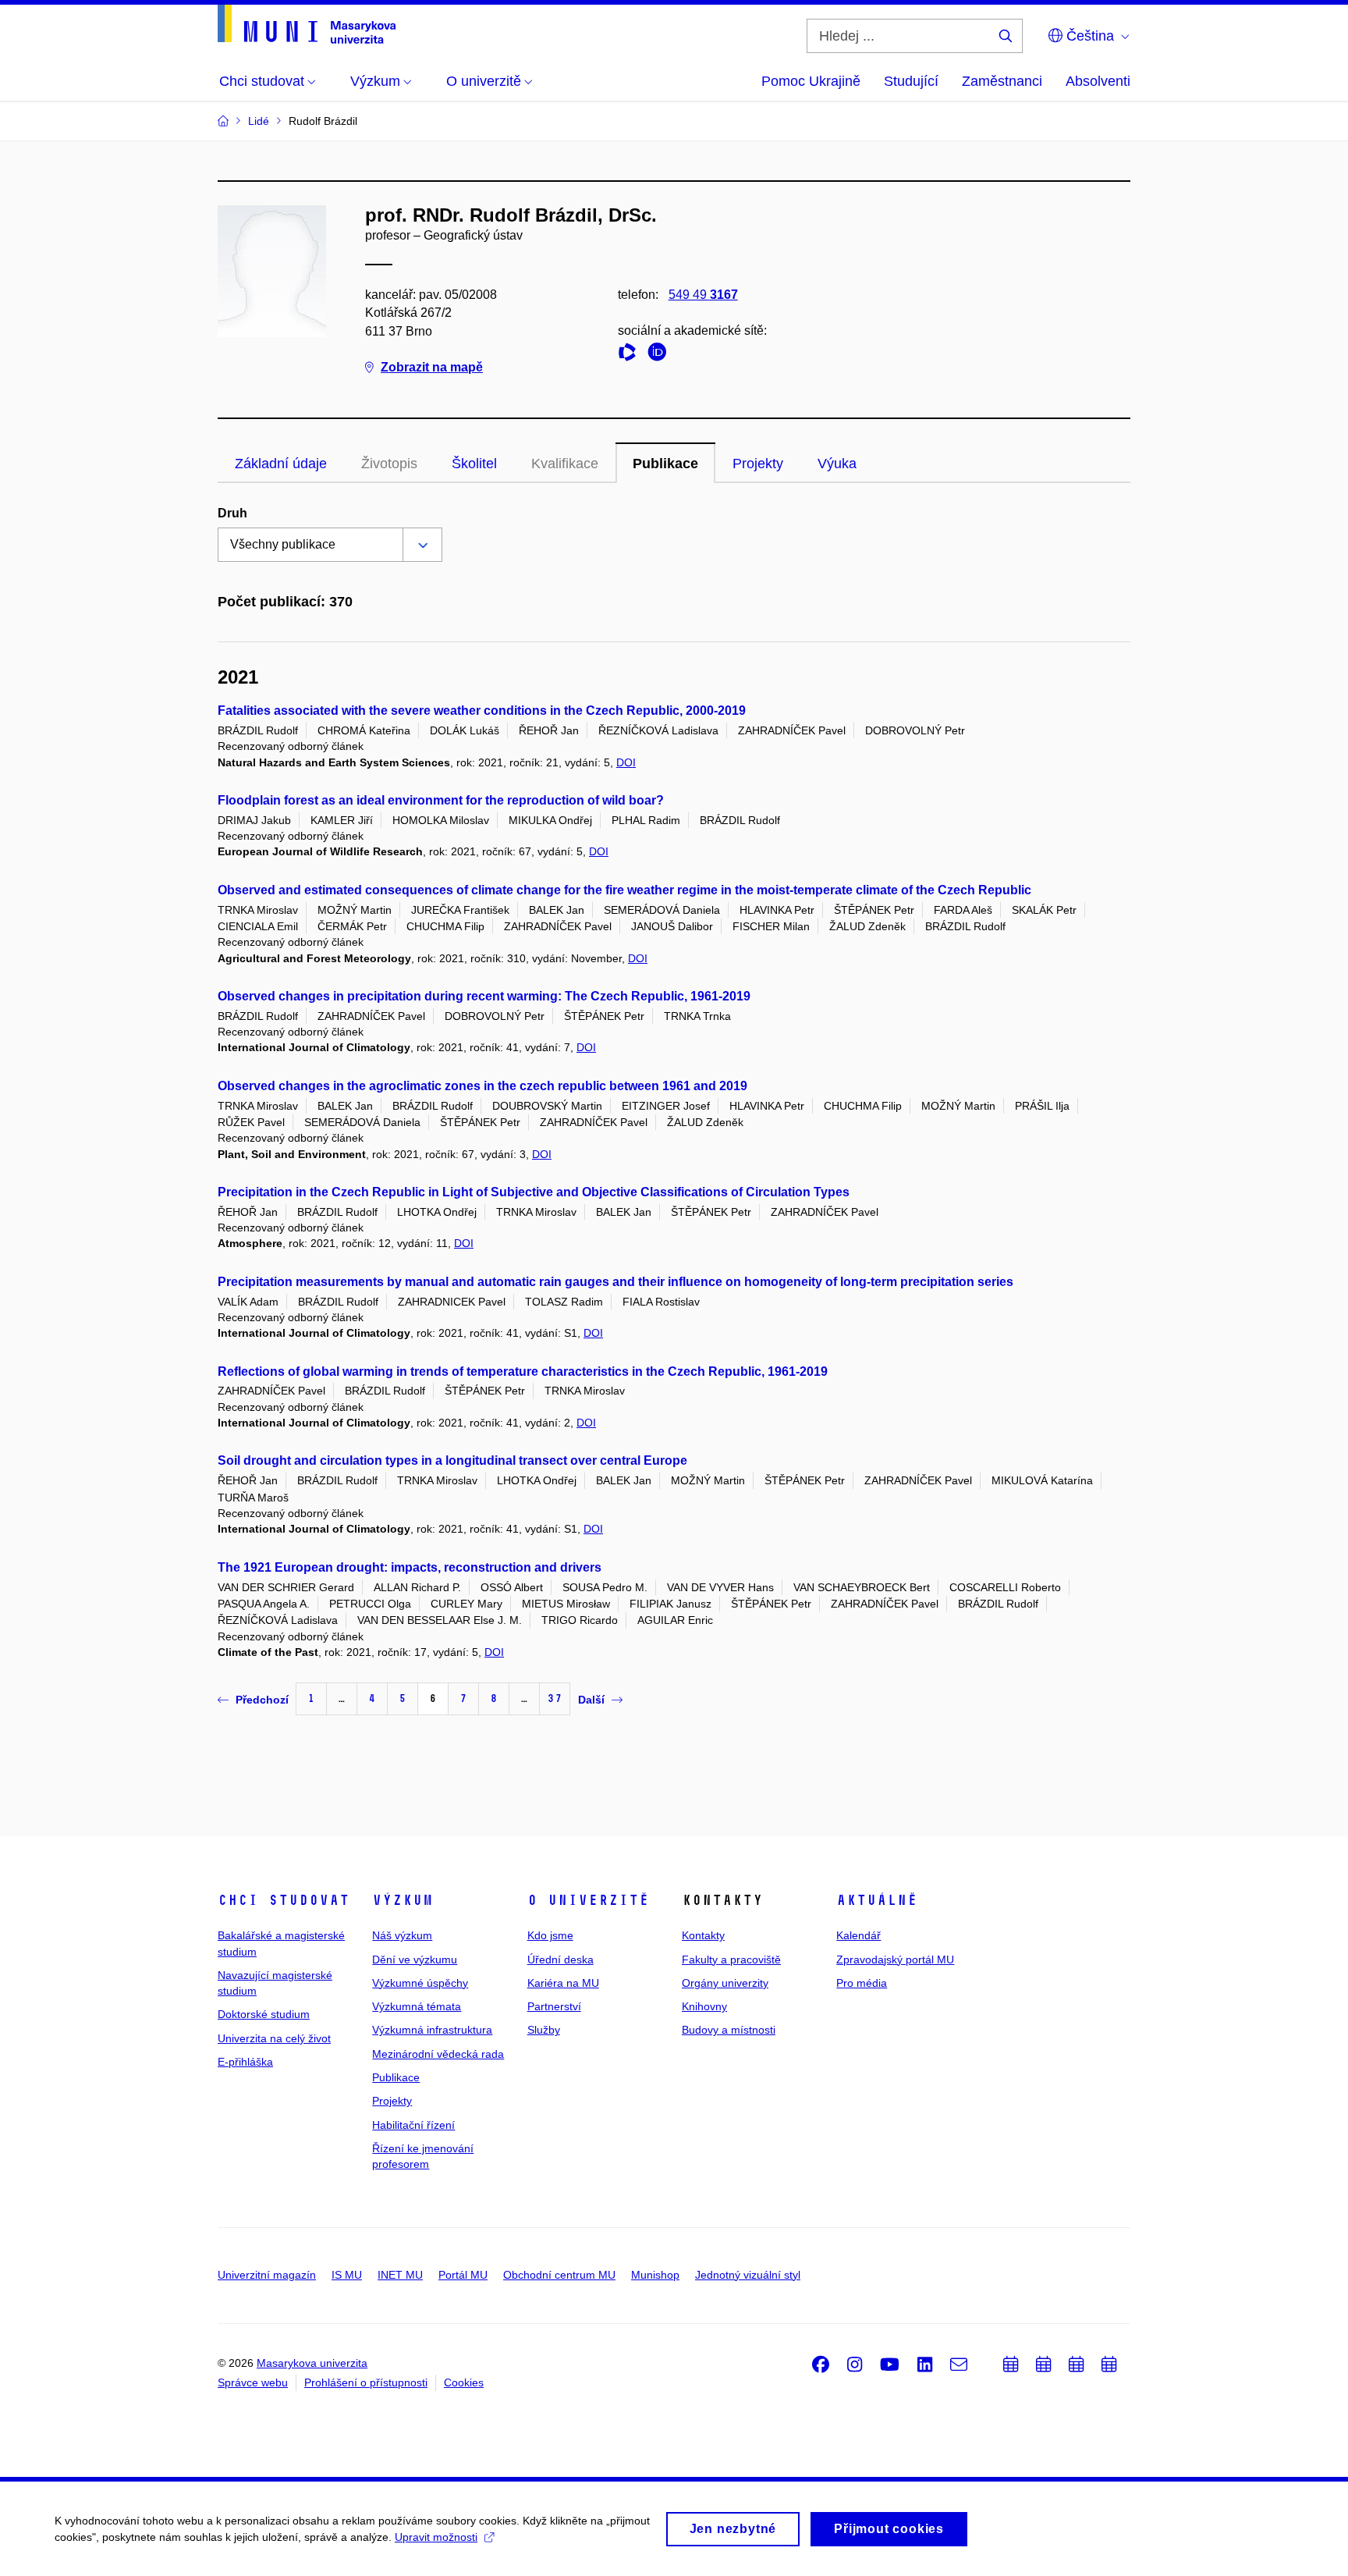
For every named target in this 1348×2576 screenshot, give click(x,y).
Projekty (758, 464)
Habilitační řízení (413, 2125)
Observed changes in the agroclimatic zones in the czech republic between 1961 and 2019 (482, 1086)
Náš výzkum (402, 1935)
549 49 (703, 295)
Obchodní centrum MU (559, 2275)
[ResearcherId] (631, 355)
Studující (911, 81)
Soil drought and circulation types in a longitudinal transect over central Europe (452, 1460)
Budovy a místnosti (729, 2030)
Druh (232, 513)
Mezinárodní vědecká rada (438, 2054)
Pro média (862, 1983)
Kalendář (858, 1935)
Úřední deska (560, 1960)
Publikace (665, 464)
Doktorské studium (264, 2014)
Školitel (474, 464)
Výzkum (403, 1900)
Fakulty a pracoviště (731, 1960)
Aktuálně (877, 1900)
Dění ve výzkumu (415, 1960)
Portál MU (463, 2275)
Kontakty (703, 1935)
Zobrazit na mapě (432, 367)
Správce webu (253, 2382)
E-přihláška (245, 2062)
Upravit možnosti (436, 2537)
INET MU (400, 2275)
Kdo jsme (550, 1935)
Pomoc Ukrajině (811, 81)
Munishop (655, 2275)
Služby (544, 2030)
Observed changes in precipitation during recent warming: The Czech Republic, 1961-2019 (484, 996)
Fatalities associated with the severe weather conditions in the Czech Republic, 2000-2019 (482, 711)
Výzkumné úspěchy (420, 1983)
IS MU (347, 2275)
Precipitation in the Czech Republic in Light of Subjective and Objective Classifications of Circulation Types (534, 1192)
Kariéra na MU (563, 1983)
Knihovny (704, 2006)
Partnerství (554, 2006)
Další (591, 1700)
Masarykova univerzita (312, 2363)
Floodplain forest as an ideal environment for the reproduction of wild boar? (441, 800)
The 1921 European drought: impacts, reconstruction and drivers (410, 1567)
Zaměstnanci (1002, 81)
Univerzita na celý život (274, 2038)
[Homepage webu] (307, 24)
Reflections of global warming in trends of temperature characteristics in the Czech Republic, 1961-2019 (523, 1371)
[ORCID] (661, 355)
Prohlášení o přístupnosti (366, 2382)
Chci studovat (284, 1900)
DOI (626, 762)
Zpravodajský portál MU (895, 1960)
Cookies (464, 2382)
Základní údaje (281, 464)
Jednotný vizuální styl (748, 2275)
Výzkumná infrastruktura (432, 2030)
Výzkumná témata (417, 2006)
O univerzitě (588, 1900)
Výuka (837, 464)
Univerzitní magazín (267, 2275)
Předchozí (262, 1700)
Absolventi (1098, 81)
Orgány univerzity (725, 1983)
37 (555, 1698)
